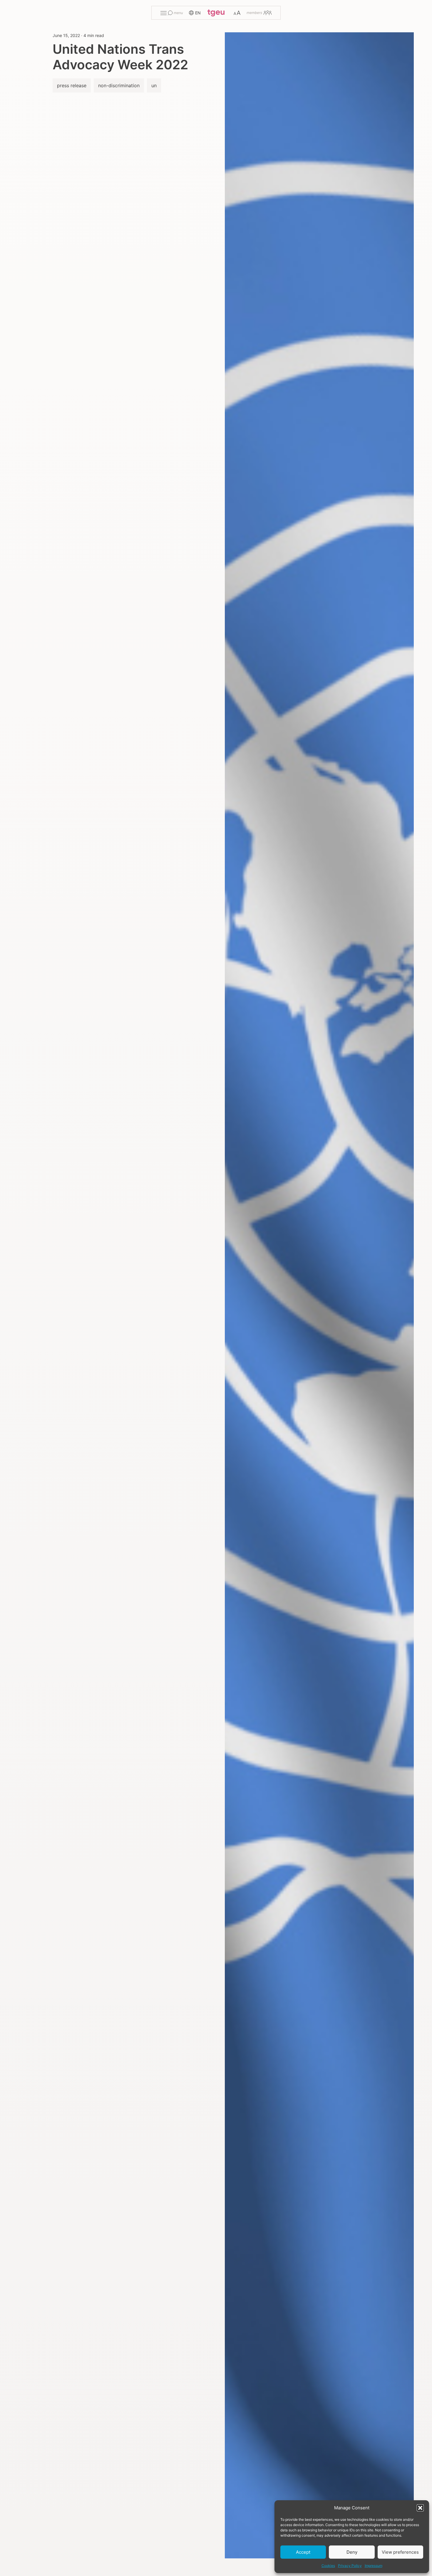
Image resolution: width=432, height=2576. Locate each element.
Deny (352, 2552)
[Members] (259, 13)
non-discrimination (119, 85)
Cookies (328, 2566)
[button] (420, 2508)
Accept (303, 2552)
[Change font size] (237, 13)
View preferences (400, 2552)
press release (72, 85)
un (154, 85)
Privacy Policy (350, 2566)
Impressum (374, 2566)
